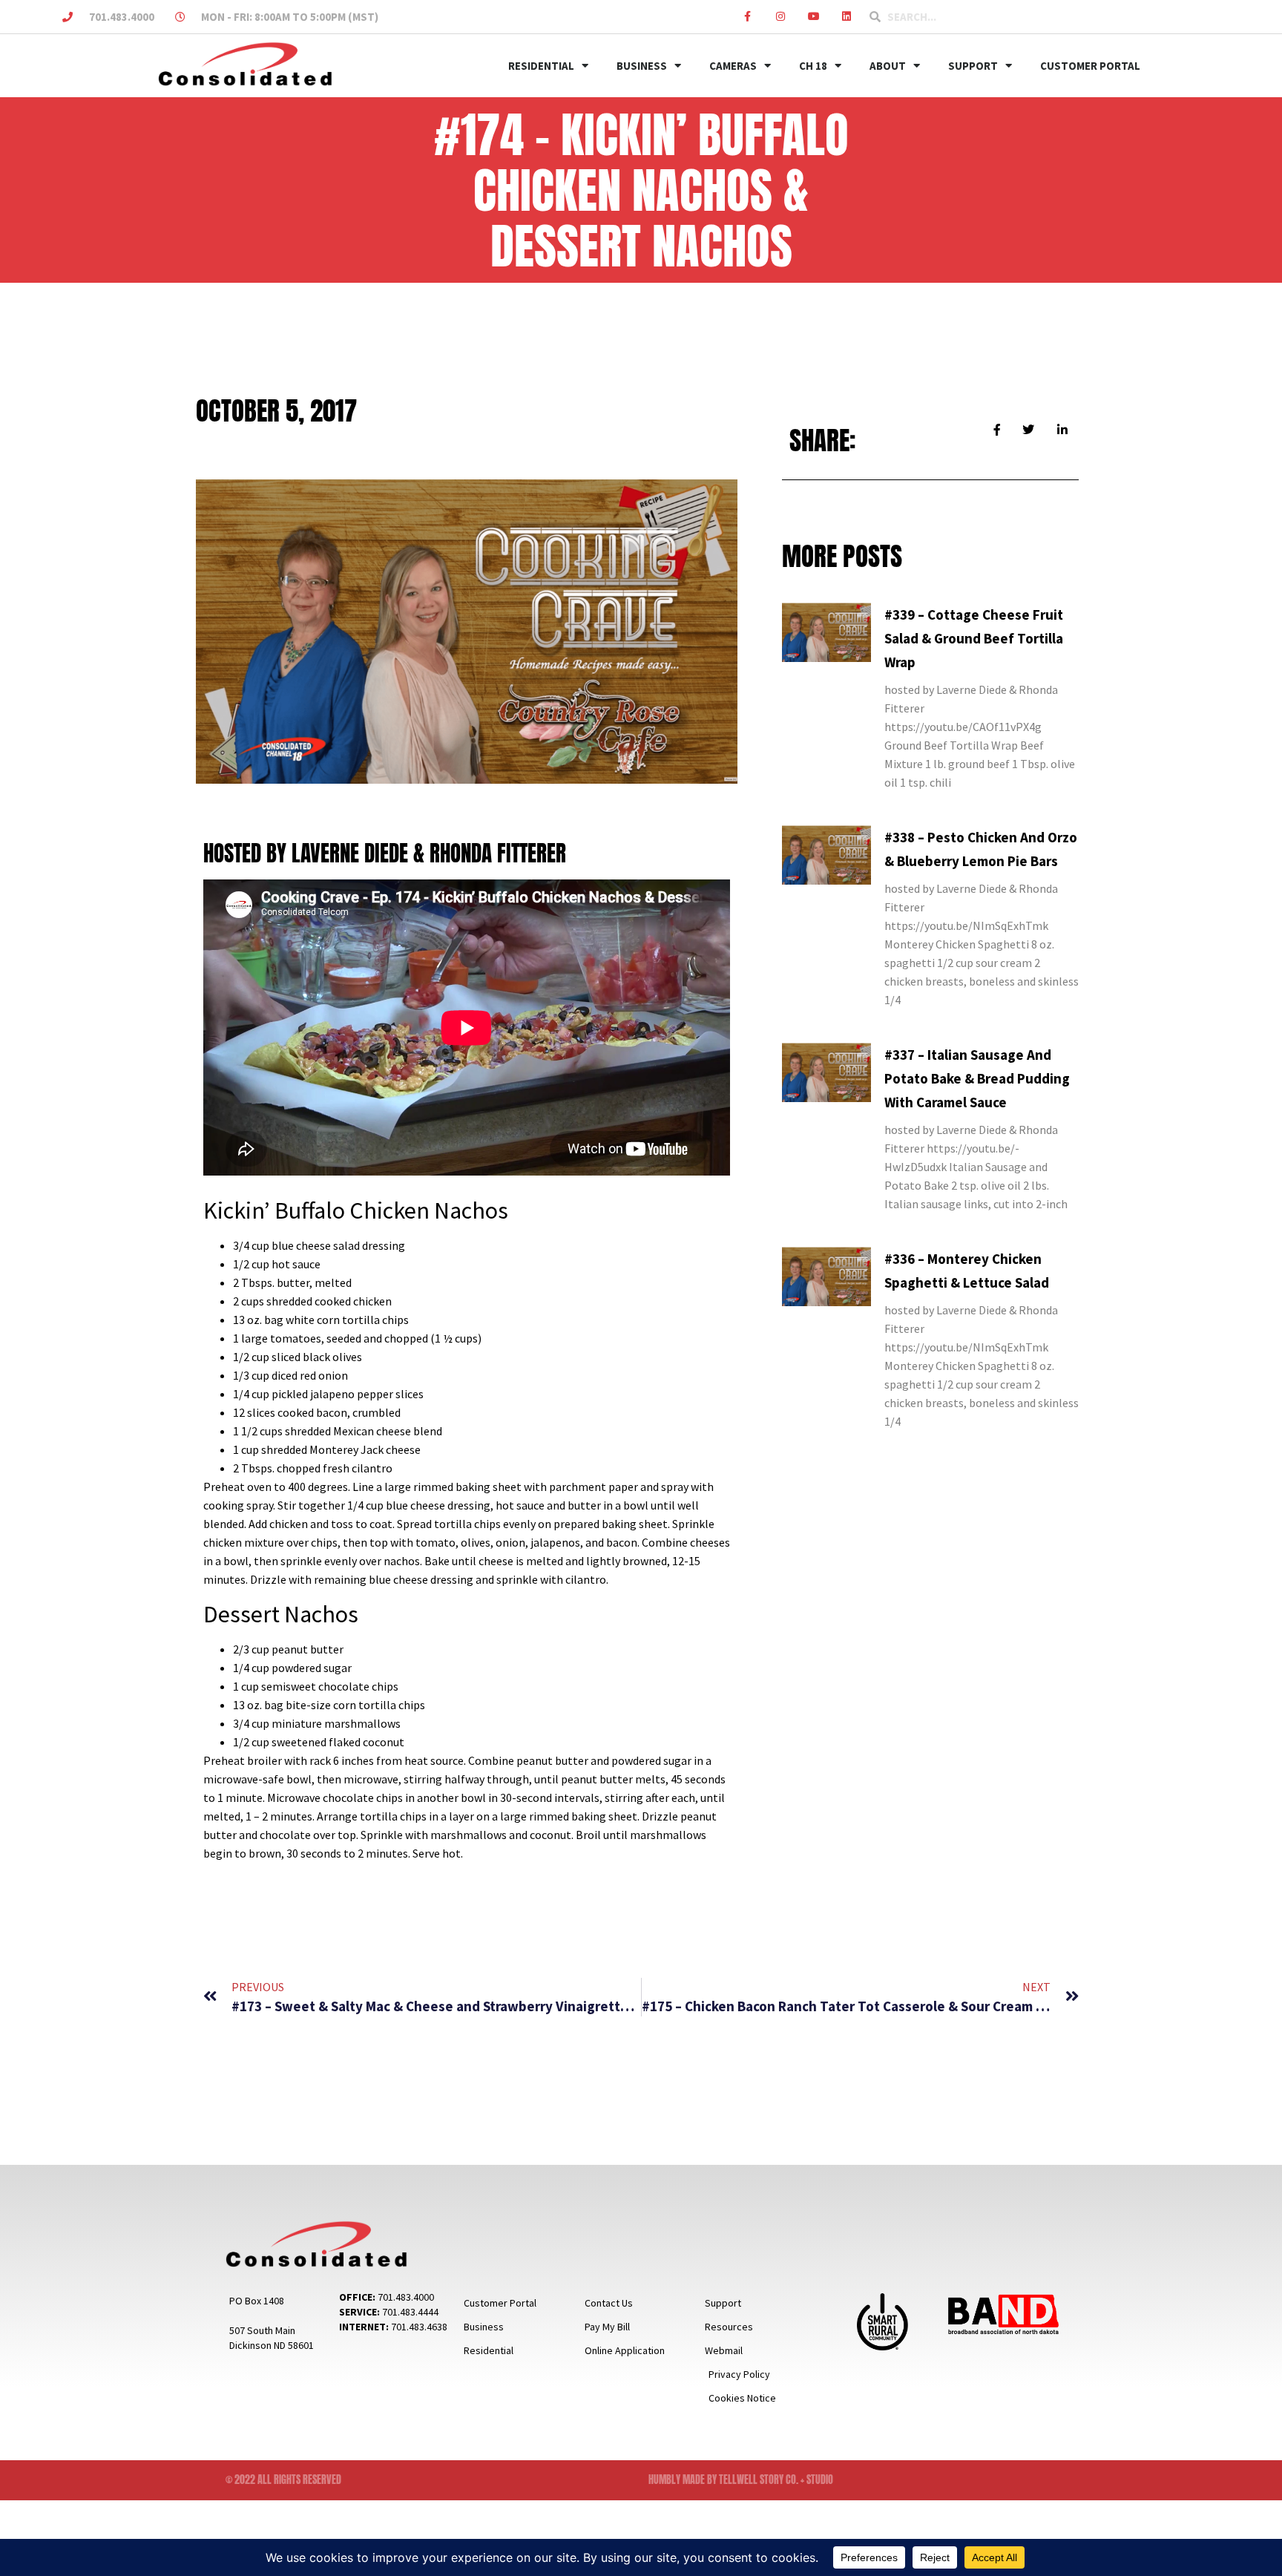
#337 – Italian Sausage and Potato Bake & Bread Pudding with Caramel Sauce (977, 1078)
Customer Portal (1090, 66)
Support (973, 66)
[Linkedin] (847, 17)
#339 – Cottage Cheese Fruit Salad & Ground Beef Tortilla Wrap (974, 638)
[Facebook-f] (747, 17)
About (888, 66)
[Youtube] (813, 17)
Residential (541, 66)
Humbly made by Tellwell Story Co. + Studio (741, 2480)
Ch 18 (813, 66)
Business (642, 66)
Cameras (733, 66)
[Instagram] (781, 17)
